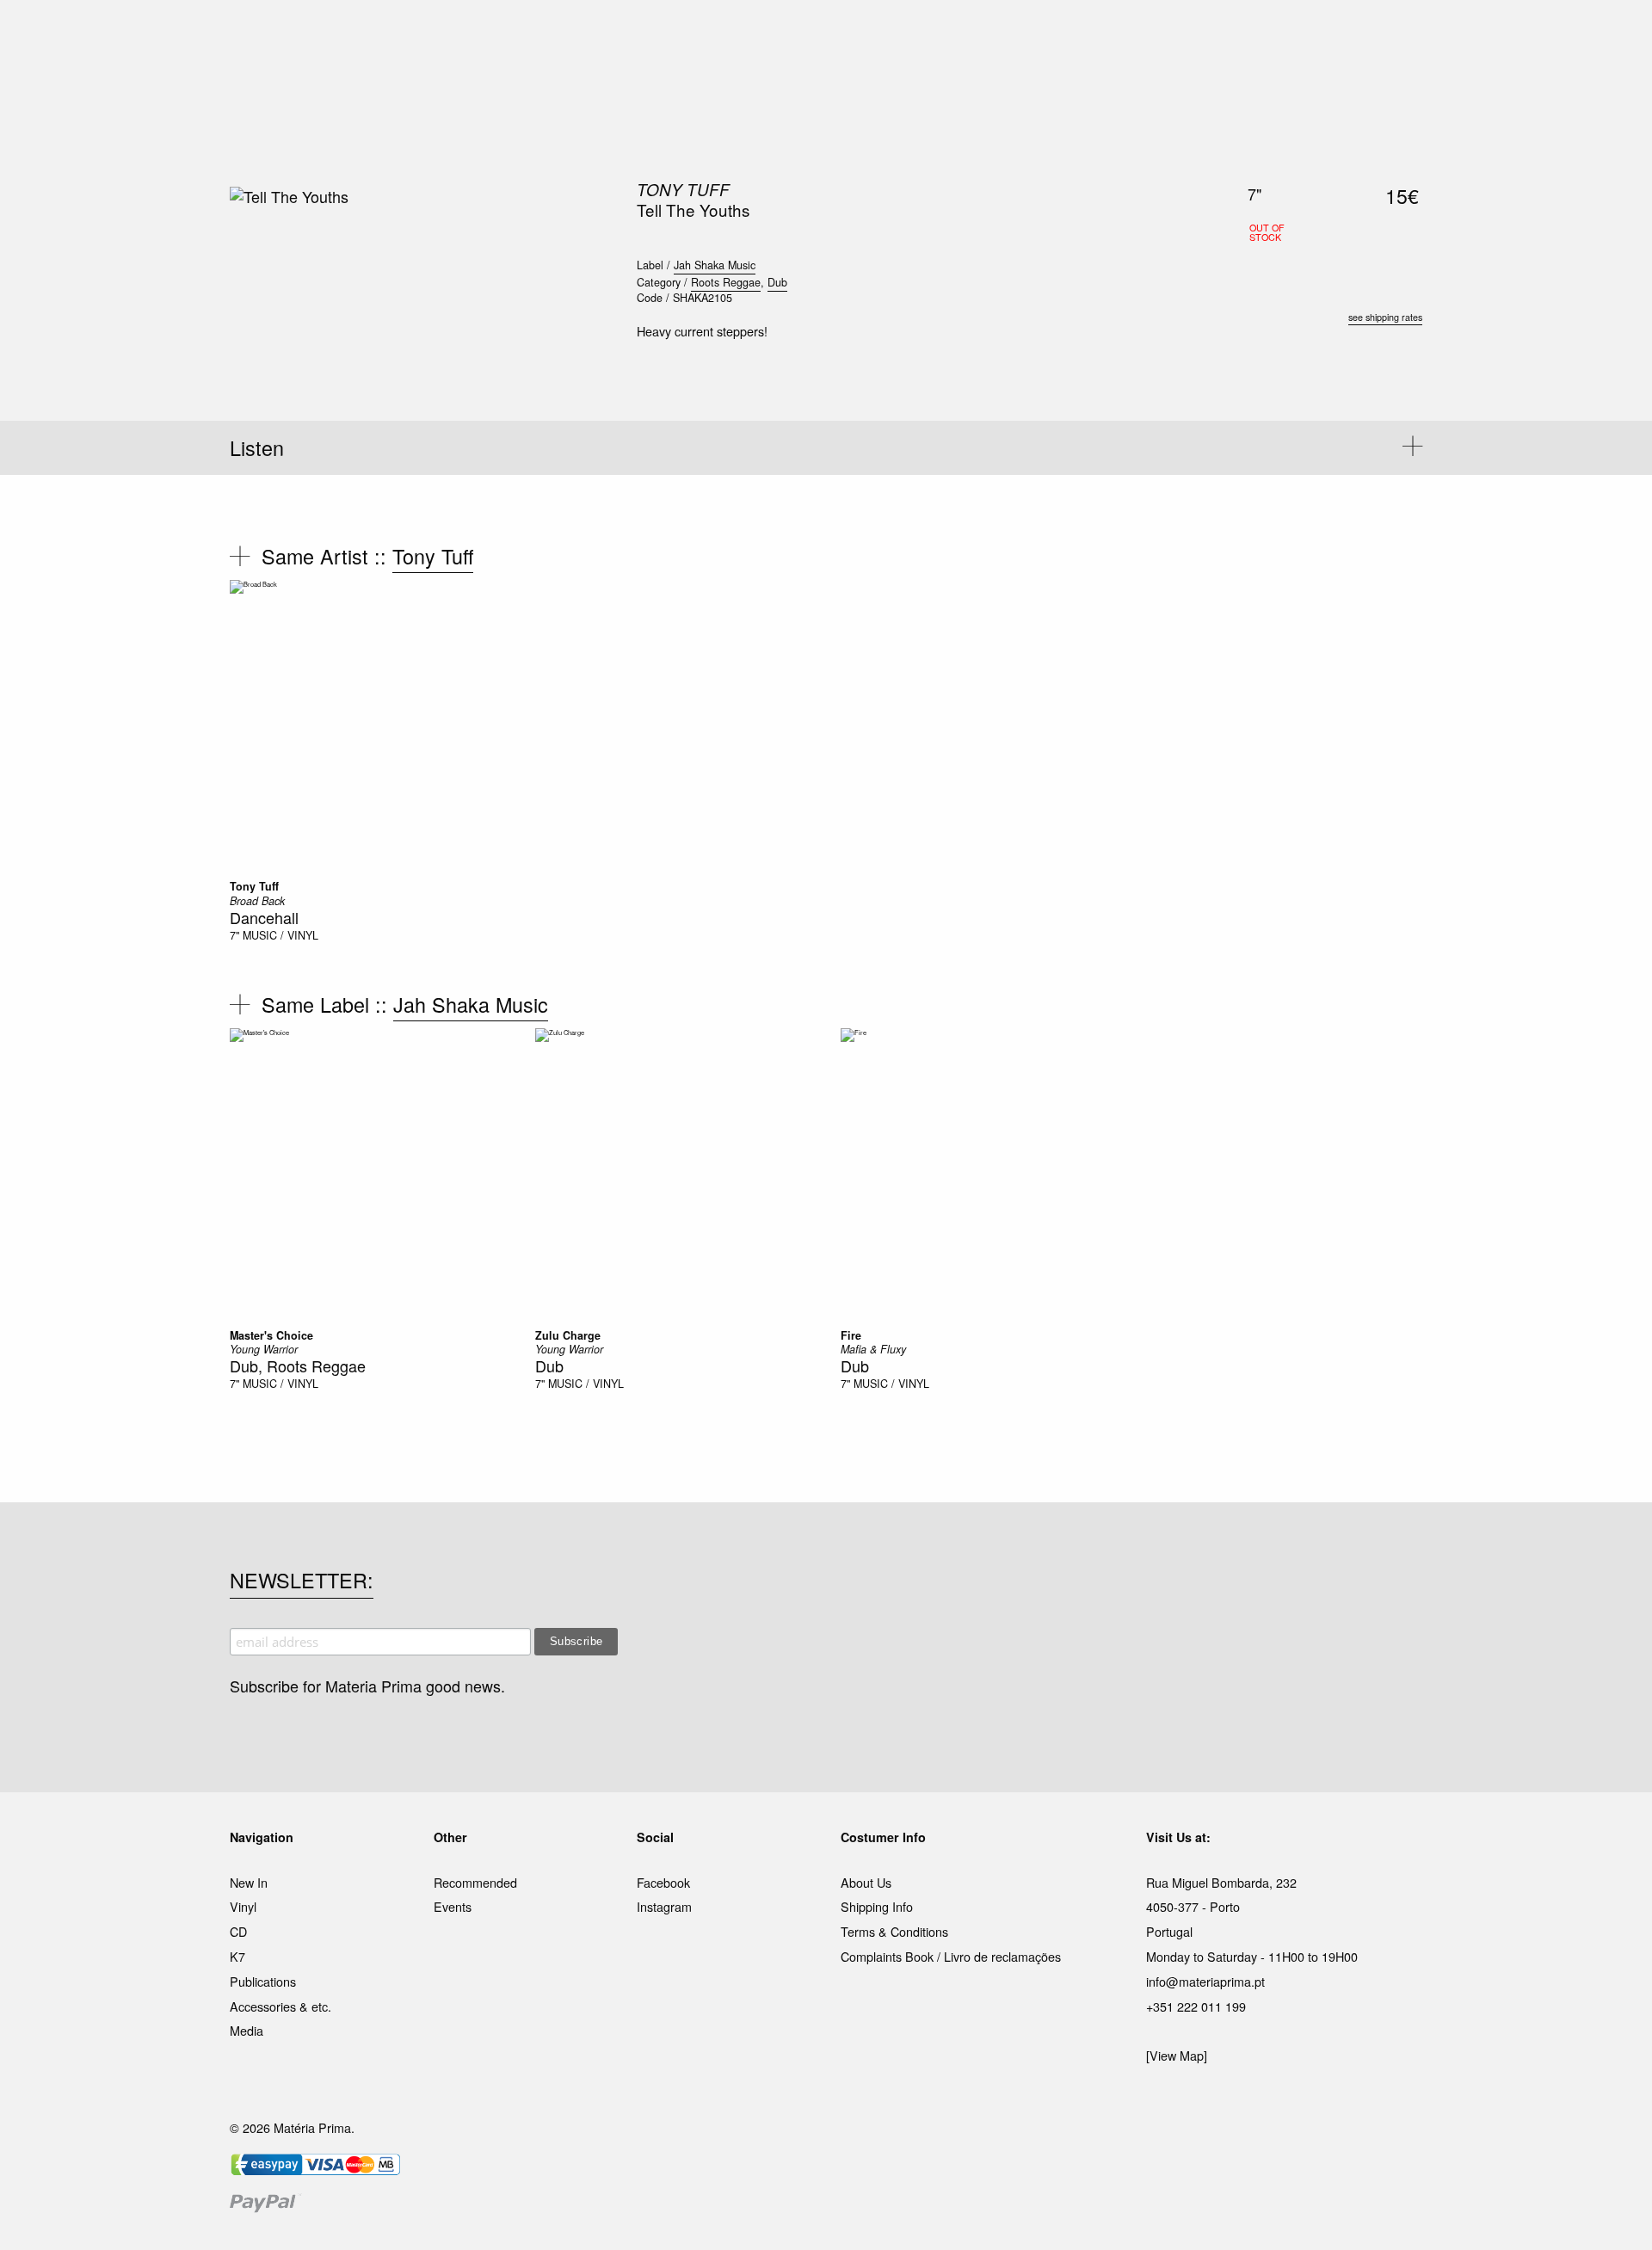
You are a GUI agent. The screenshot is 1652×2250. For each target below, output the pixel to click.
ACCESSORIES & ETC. (838, 34)
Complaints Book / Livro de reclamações (951, 1956)
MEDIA (937, 34)
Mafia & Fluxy (873, 1349)
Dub (777, 282)
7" (234, 935)
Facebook (663, 1882)
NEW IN (576, 34)
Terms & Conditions (894, 1931)
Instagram (664, 1906)
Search (1399, 86)
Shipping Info (877, 1906)
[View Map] (1177, 2055)
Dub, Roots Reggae (298, 1365)
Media (247, 2030)
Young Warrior (264, 1349)
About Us (866, 1882)
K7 (237, 1956)
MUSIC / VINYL (280, 935)
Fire (851, 1335)
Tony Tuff (683, 189)
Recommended (475, 1882)
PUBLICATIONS (714, 34)
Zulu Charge (568, 1335)
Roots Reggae (726, 282)
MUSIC (634, 34)
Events (453, 1906)
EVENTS (997, 34)
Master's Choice (271, 1335)
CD (238, 1931)
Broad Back (257, 901)
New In (249, 1882)
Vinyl (243, 1906)
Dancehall (264, 917)
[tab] (826, 448)
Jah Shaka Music (715, 265)
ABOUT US (1068, 34)
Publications (263, 1981)
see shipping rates (1385, 317)
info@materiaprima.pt (1205, 1981)
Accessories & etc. (280, 2006)
